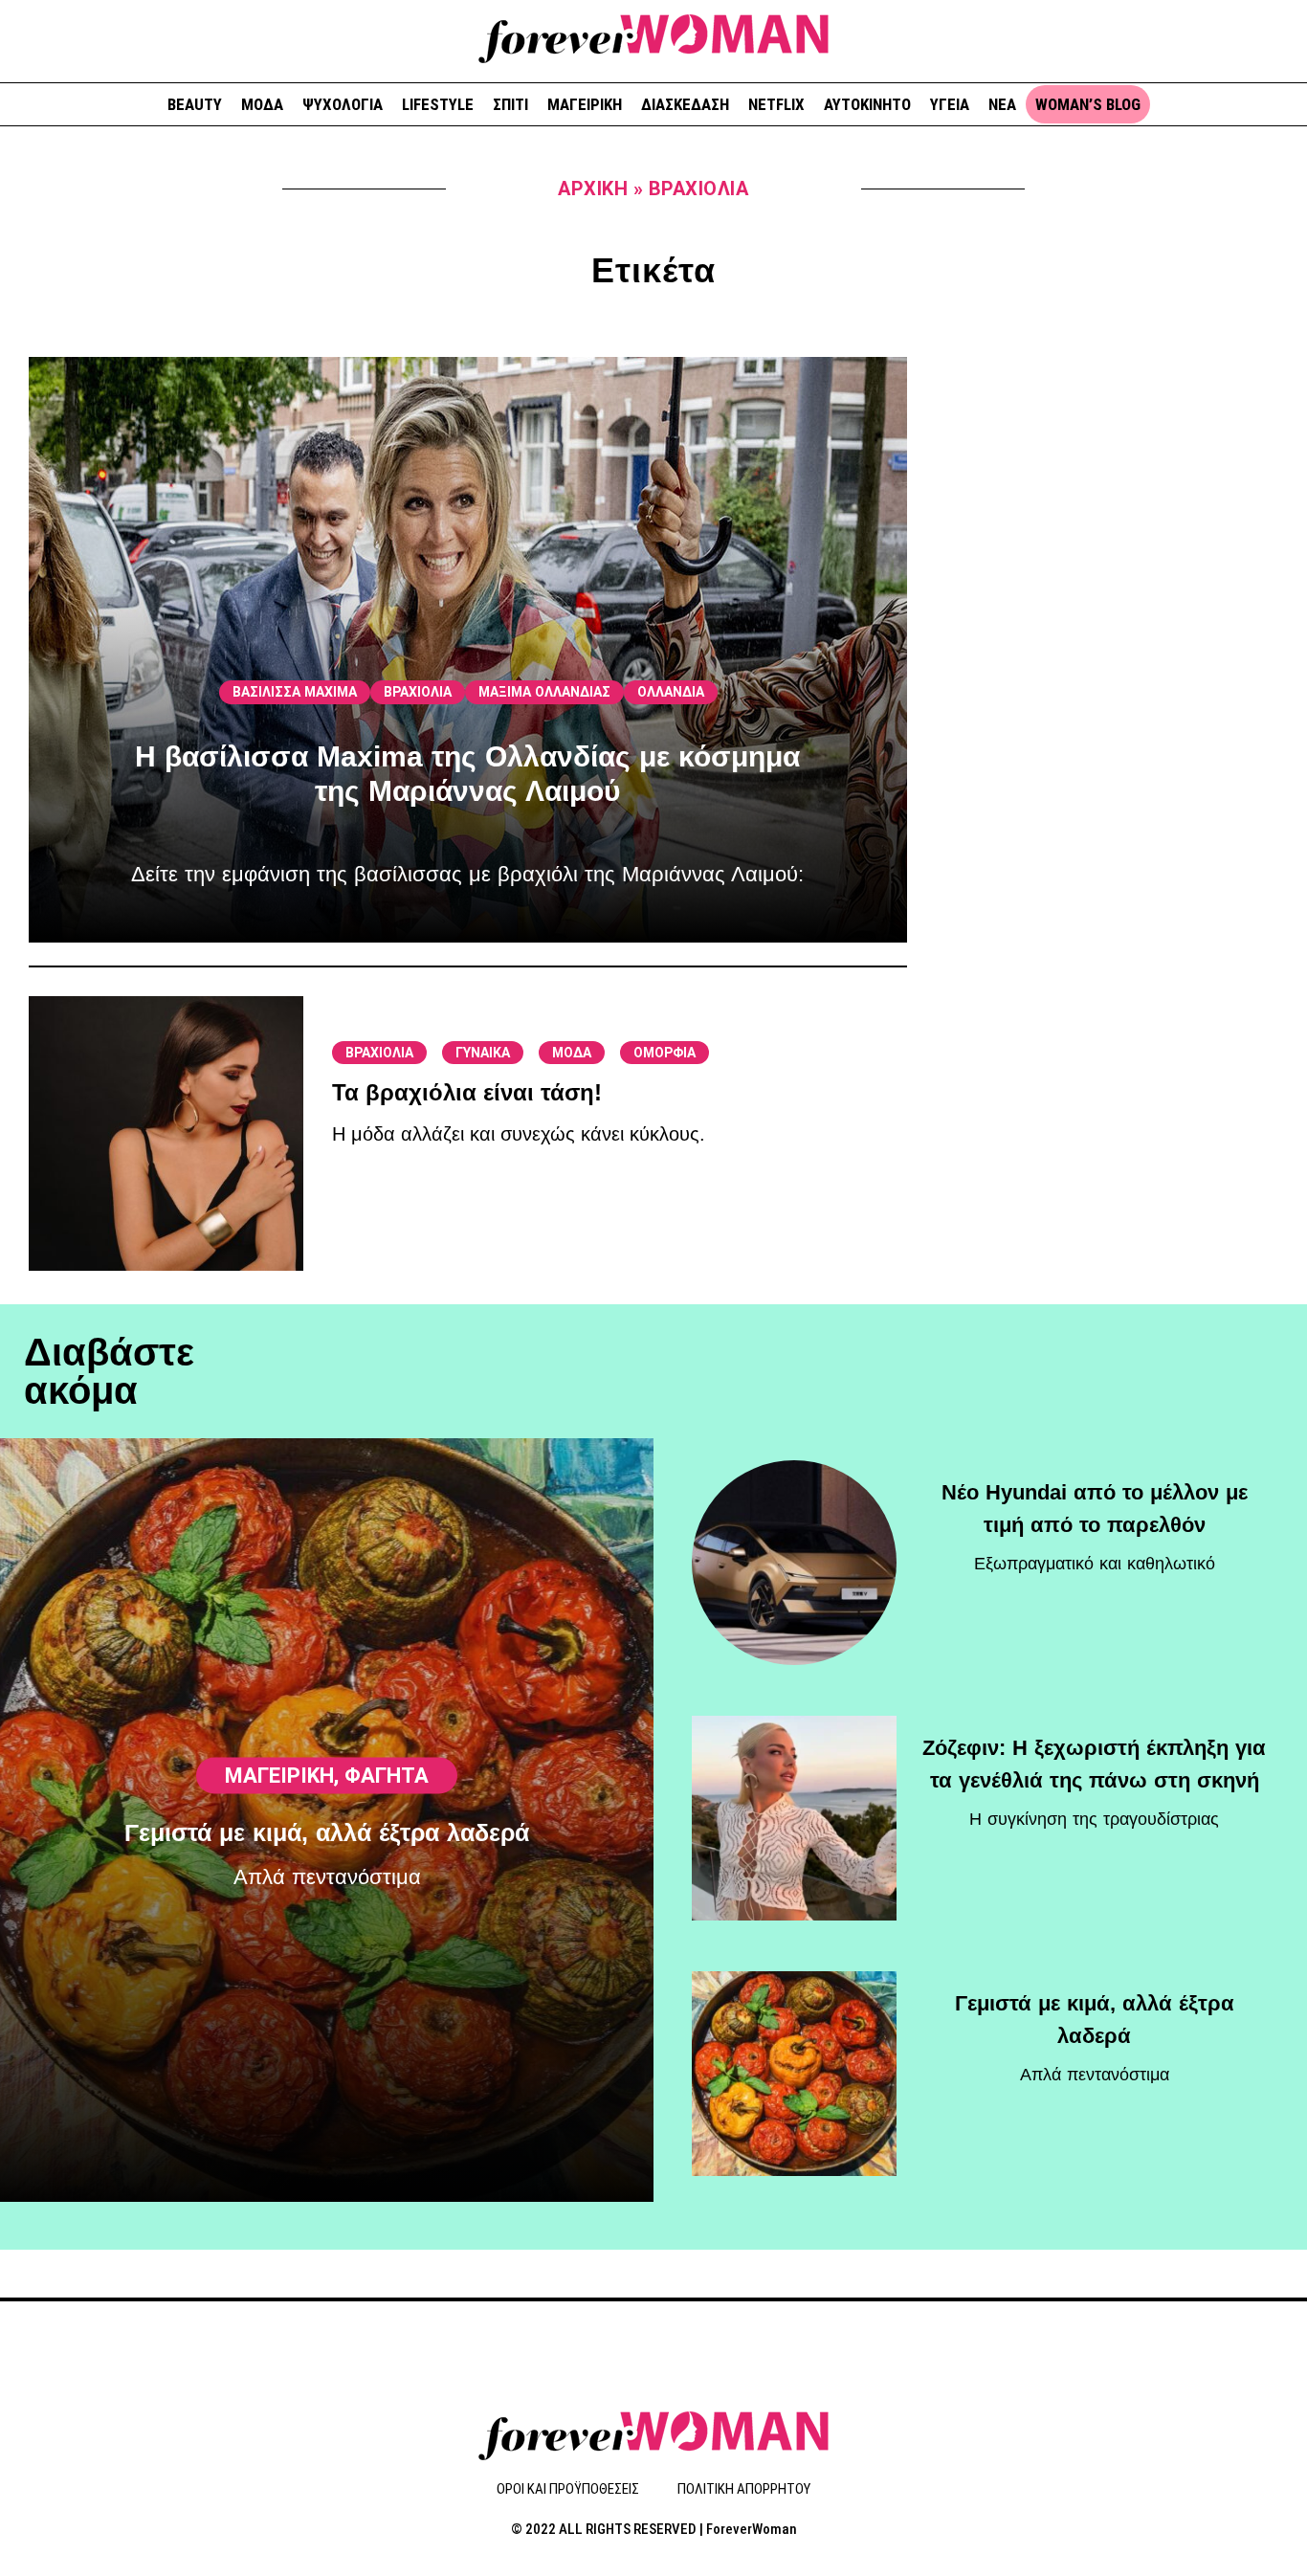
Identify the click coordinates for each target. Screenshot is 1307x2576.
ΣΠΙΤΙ (510, 104)
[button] (1285, 39)
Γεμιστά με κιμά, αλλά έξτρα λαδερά (327, 1832)
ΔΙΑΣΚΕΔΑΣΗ (685, 104)
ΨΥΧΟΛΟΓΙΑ (343, 104)
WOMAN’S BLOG (1088, 104)
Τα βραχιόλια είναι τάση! (467, 1092)
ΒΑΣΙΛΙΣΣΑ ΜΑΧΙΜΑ (295, 692)
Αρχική (593, 189)
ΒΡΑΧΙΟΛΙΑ (418, 692)
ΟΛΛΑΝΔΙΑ (671, 692)
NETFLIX (776, 104)
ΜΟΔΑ (262, 104)
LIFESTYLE (438, 104)
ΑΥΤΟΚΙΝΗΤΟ (867, 104)
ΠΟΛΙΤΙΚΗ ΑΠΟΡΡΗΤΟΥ (744, 2489)
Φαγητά (387, 1776)
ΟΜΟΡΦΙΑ (665, 1053)
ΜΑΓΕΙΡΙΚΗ (585, 104)
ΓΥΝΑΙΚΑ (483, 1053)
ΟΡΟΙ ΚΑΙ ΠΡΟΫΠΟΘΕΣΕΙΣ (568, 2489)
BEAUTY (195, 104)
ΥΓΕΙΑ (950, 104)
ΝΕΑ (1002, 104)
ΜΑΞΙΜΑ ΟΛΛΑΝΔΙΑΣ (544, 692)
